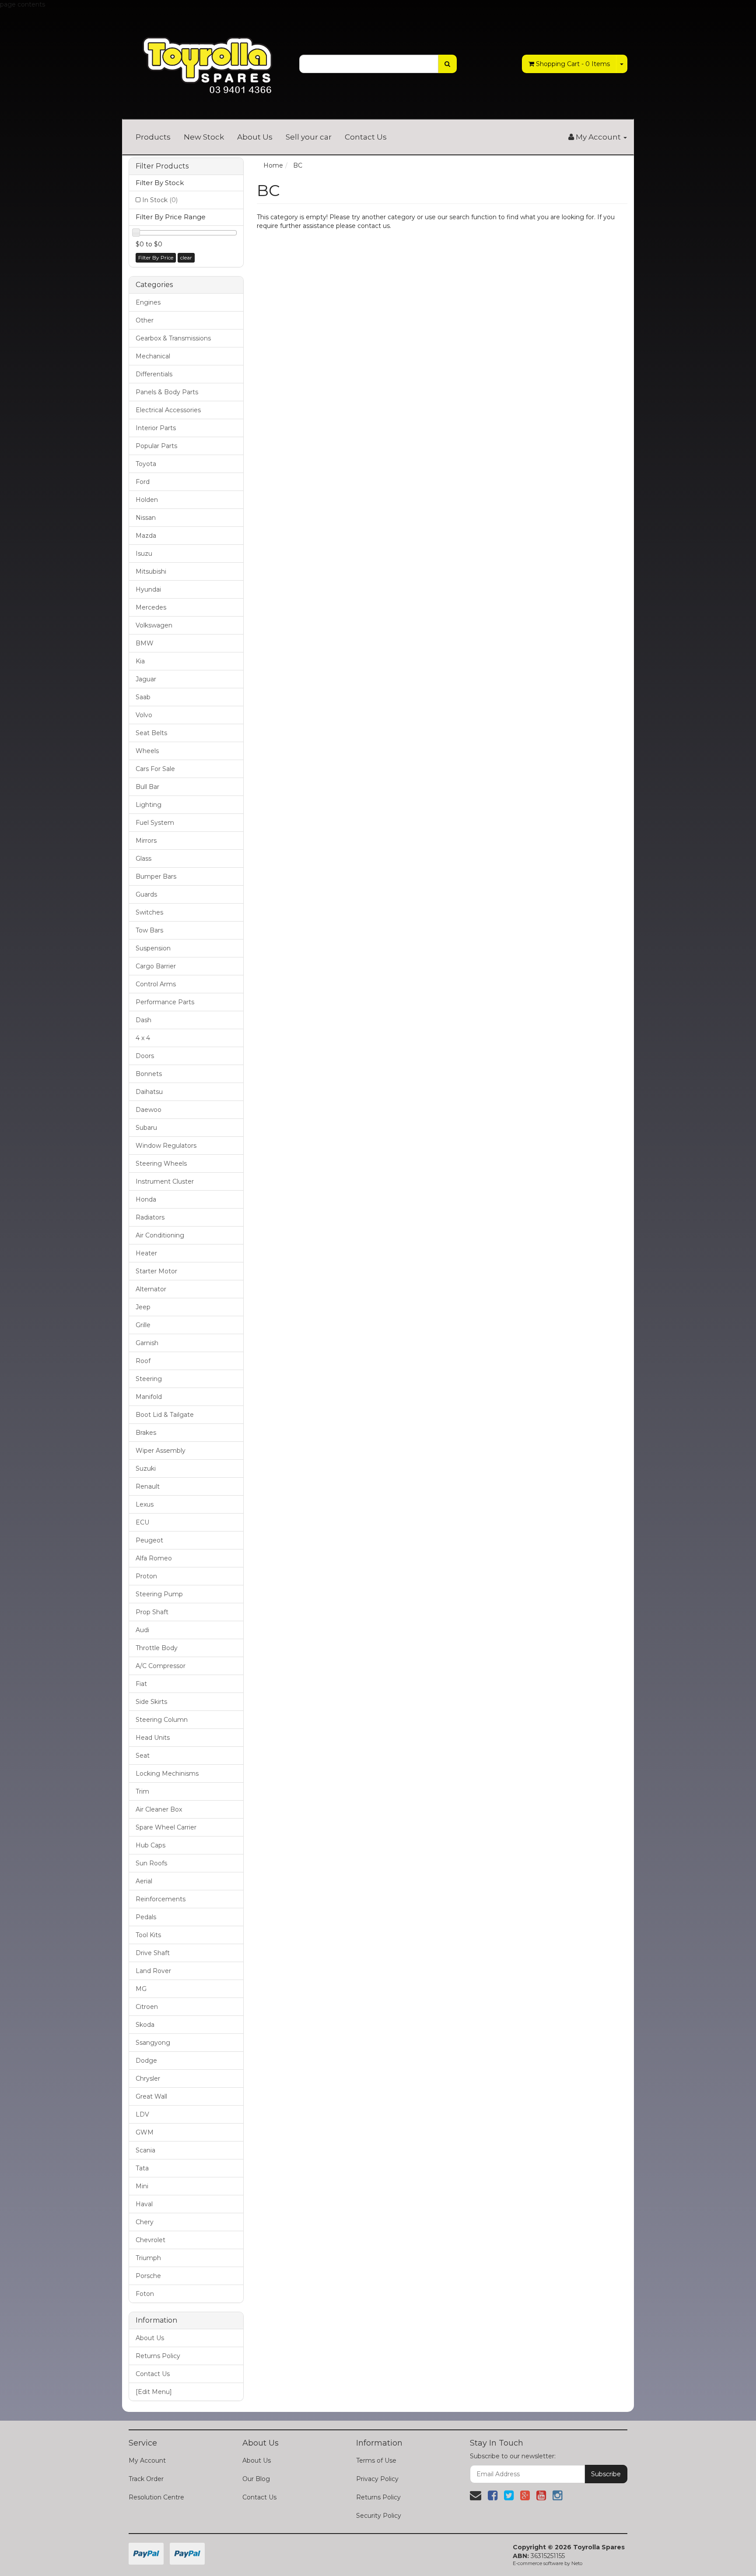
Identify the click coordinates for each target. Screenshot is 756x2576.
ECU (142, 1522)
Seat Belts (151, 733)
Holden (147, 500)
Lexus (145, 1504)
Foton (145, 2294)
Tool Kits (148, 1935)
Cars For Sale (155, 769)
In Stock (160, 200)
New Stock (204, 137)
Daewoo (149, 1110)
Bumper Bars (156, 876)
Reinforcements (161, 1899)
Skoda (145, 2025)
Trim (142, 1791)
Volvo (144, 715)
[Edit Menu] (154, 2392)
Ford (143, 482)
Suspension (153, 948)
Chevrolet (150, 2240)
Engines (148, 302)
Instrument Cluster (165, 1181)
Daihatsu (149, 1092)
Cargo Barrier (156, 966)
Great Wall (151, 2096)
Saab (143, 697)
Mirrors (146, 841)
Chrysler (148, 2078)
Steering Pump (159, 1594)
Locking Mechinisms (167, 1773)
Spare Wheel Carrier (166, 1827)
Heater (146, 1253)
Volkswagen (154, 625)
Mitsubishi (151, 571)
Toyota (146, 464)
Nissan (146, 518)
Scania (145, 2150)
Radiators (150, 1217)
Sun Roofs (151, 1863)
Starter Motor (156, 1271)
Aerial (144, 1881)
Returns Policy (158, 2356)
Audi (142, 1630)
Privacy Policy (377, 2479)
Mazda (146, 536)
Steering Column (162, 1720)
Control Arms (156, 984)
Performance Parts (165, 1002)
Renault (148, 1486)
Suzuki (146, 1468)
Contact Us (366, 137)
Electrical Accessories (168, 410)
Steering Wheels (161, 1164)
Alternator (151, 1289)
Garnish (147, 1343)
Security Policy (379, 2516)
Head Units (153, 1738)
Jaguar (146, 679)
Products (153, 137)
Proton (146, 1576)
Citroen (147, 2007)
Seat (143, 1756)
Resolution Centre (156, 2497)
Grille (143, 1325)
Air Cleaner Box (159, 1809)
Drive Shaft (153, 1953)
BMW (145, 643)
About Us (255, 137)
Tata (142, 2168)
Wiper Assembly (161, 1451)
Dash (143, 1020)
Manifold (149, 1397)
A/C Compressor (161, 1666)
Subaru (146, 1128)
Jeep (143, 1307)
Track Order (146, 2479)
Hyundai (148, 589)
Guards (146, 894)
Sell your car (309, 137)
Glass (143, 859)
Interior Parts (156, 428)
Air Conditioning (160, 1235)
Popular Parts (156, 446)
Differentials (154, 374)
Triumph (148, 2258)
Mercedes (151, 607)
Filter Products (162, 166)
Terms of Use (376, 2460)
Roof (143, 1361)
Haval (144, 2204)
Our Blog (256, 2479)
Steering (149, 1379)
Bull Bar (147, 787)
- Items (573, 64)
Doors (145, 1056)
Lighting (149, 805)
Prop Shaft (152, 1612)
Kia (140, 661)
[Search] (447, 64)
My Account (147, 2460)
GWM (145, 2132)
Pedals (146, 1917)
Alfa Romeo (154, 1558)
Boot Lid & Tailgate (165, 1415)
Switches (149, 912)
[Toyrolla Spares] (207, 59)
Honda (146, 1199)
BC (298, 165)
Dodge (146, 2061)
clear (186, 258)
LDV (142, 2114)
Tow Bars (149, 930)
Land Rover (153, 1971)
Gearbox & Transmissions (173, 338)
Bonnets (149, 1074)
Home (273, 165)
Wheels (147, 751)
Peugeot (149, 1540)
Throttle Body (157, 1648)
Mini (142, 2186)
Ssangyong (153, 2043)
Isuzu (144, 554)
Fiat (141, 1684)
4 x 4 (143, 1038)
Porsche (148, 2276)
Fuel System (155, 823)
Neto (577, 2563)
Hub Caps (150, 1845)
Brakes (146, 1433)
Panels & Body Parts (167, 392)
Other (145, 320)
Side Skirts (151, 1702)
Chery (145, 2222)
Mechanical (153, 356)
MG (141, 1989)
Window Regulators (166, 1146)
